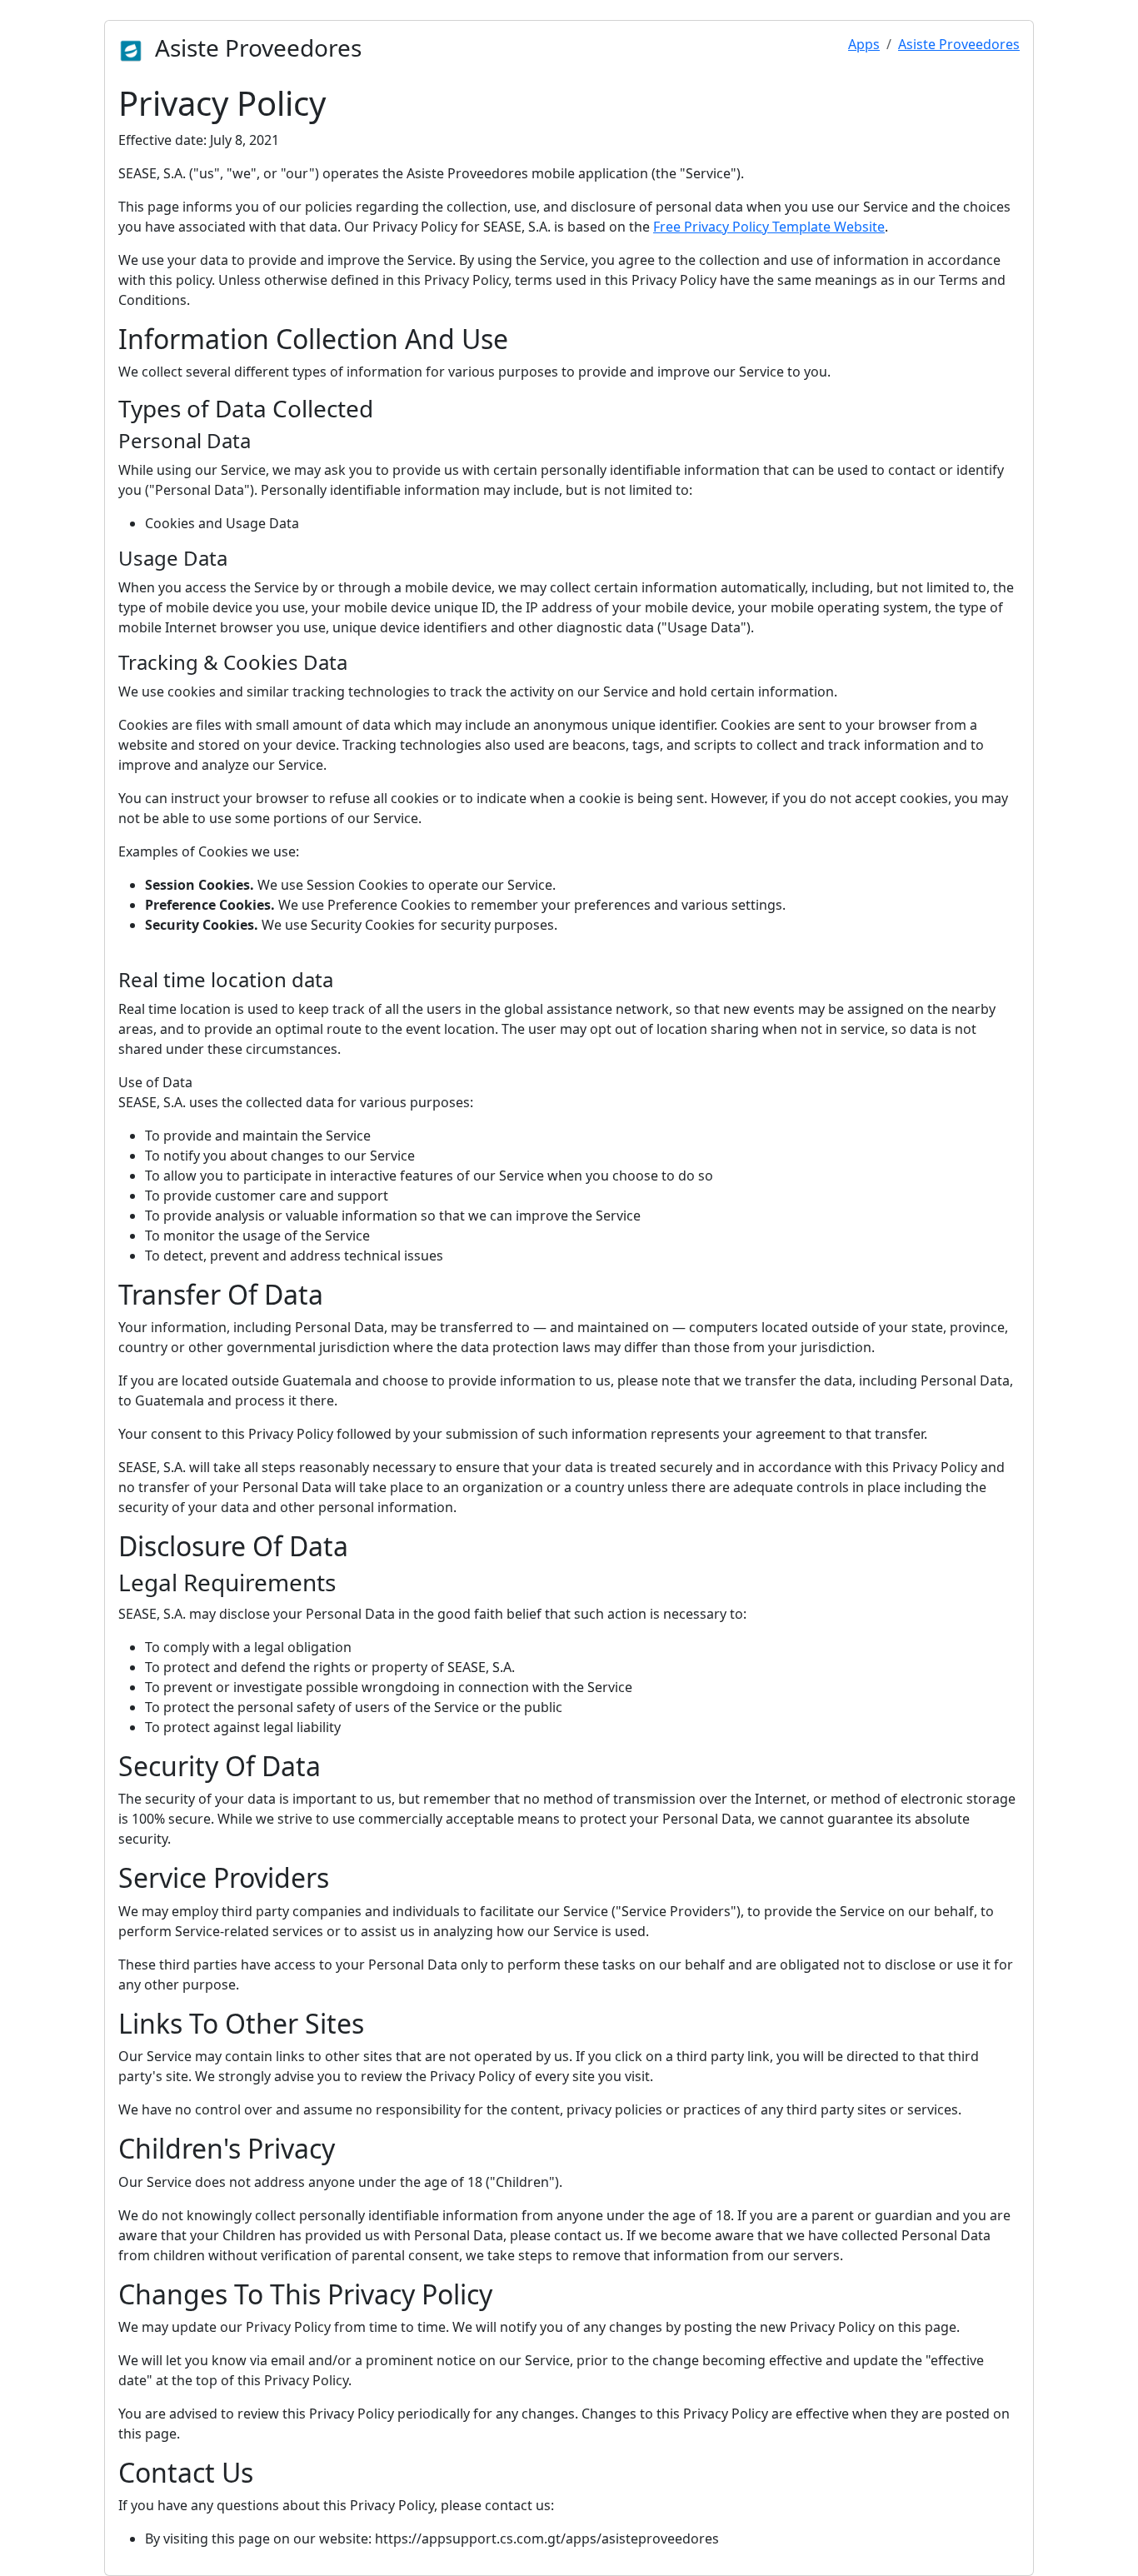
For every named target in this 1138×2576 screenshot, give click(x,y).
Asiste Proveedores (959, 44)
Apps (864, 44)
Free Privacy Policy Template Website (769, 227)
